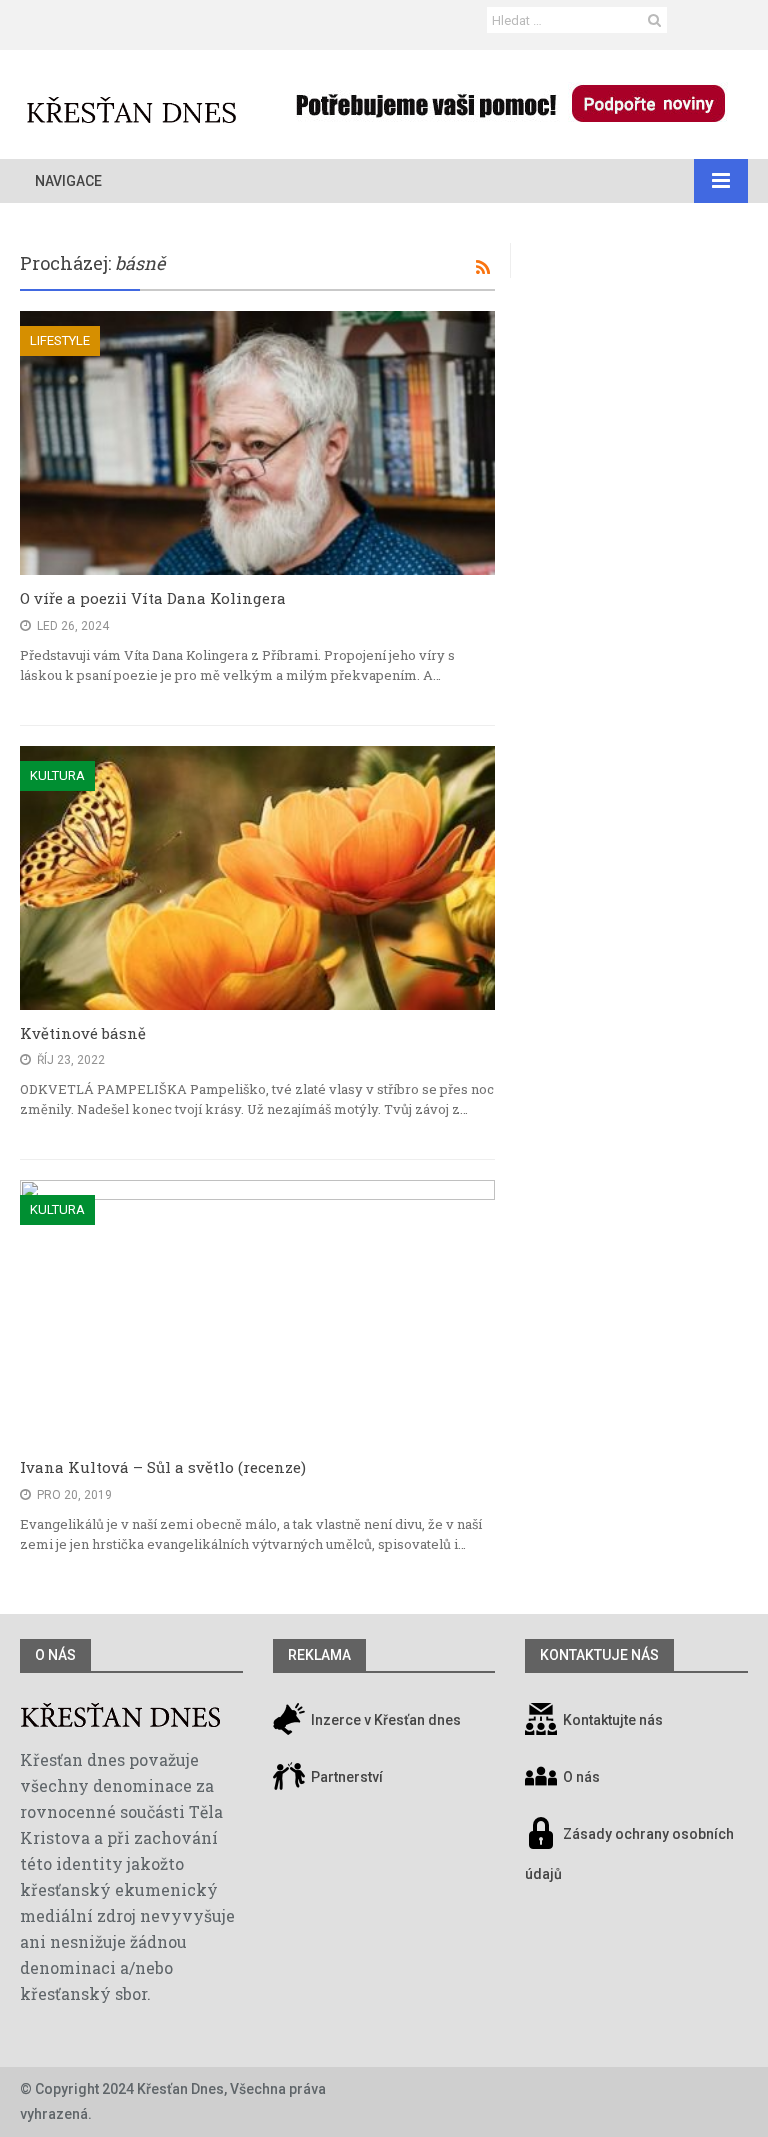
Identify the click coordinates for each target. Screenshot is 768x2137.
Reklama (319, 1655)
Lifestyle (60, 340)
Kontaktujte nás (613, 1720)
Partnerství (345, 1777)
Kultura (57, 775)
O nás (55, 1655)
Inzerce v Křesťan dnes (384, 1720)
